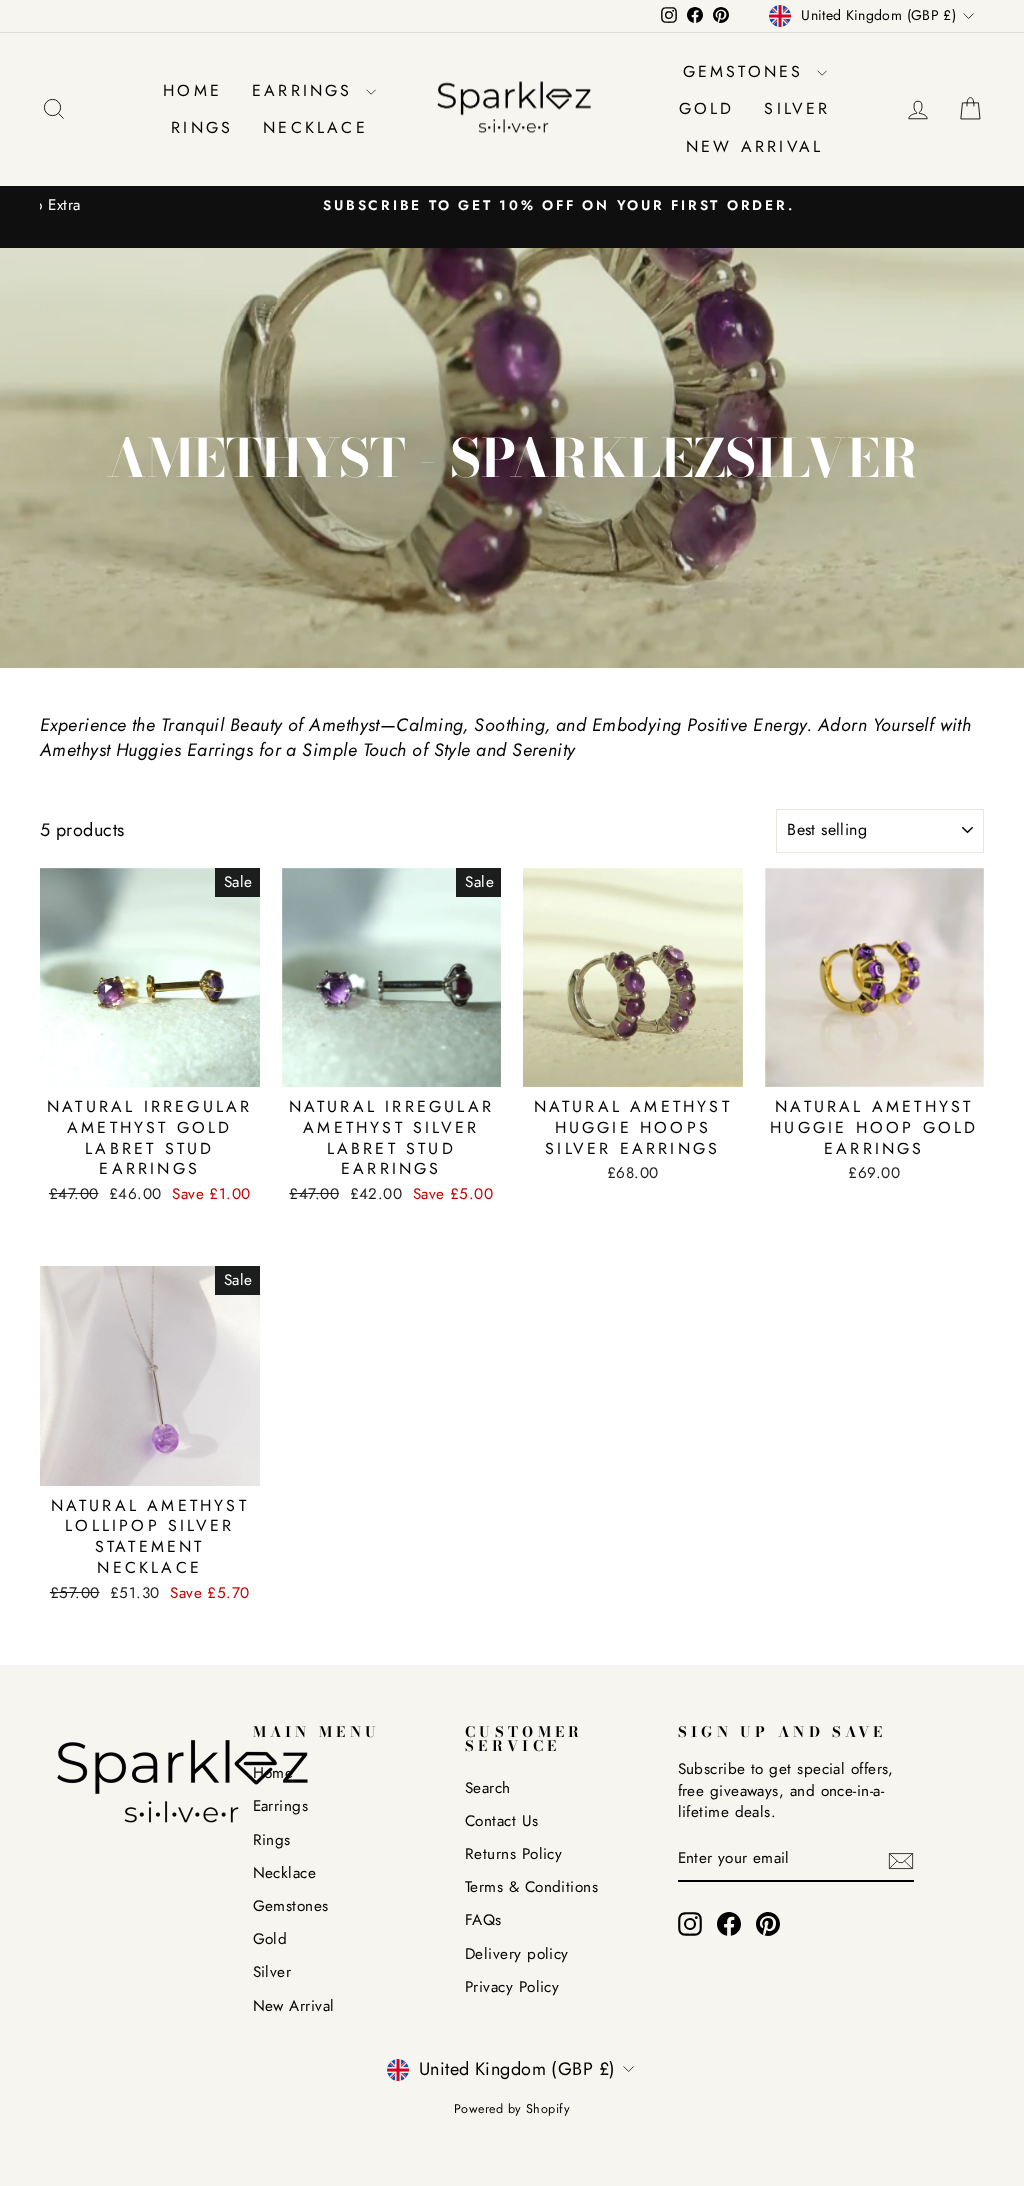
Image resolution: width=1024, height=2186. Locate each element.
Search (488, 1788)
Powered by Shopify (512, 2109)
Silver (797, 108)
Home (192, 90)
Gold (707, 108)
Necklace (315, 127)
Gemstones (747, 71)
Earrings (306, 90)
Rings (202, 127)
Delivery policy (517, 1954)
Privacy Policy (512, 1987)
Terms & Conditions (531, 1887)
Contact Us (502, 1821)
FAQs (483, 1920)
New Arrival (754, 146)
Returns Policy (513, 1854)
